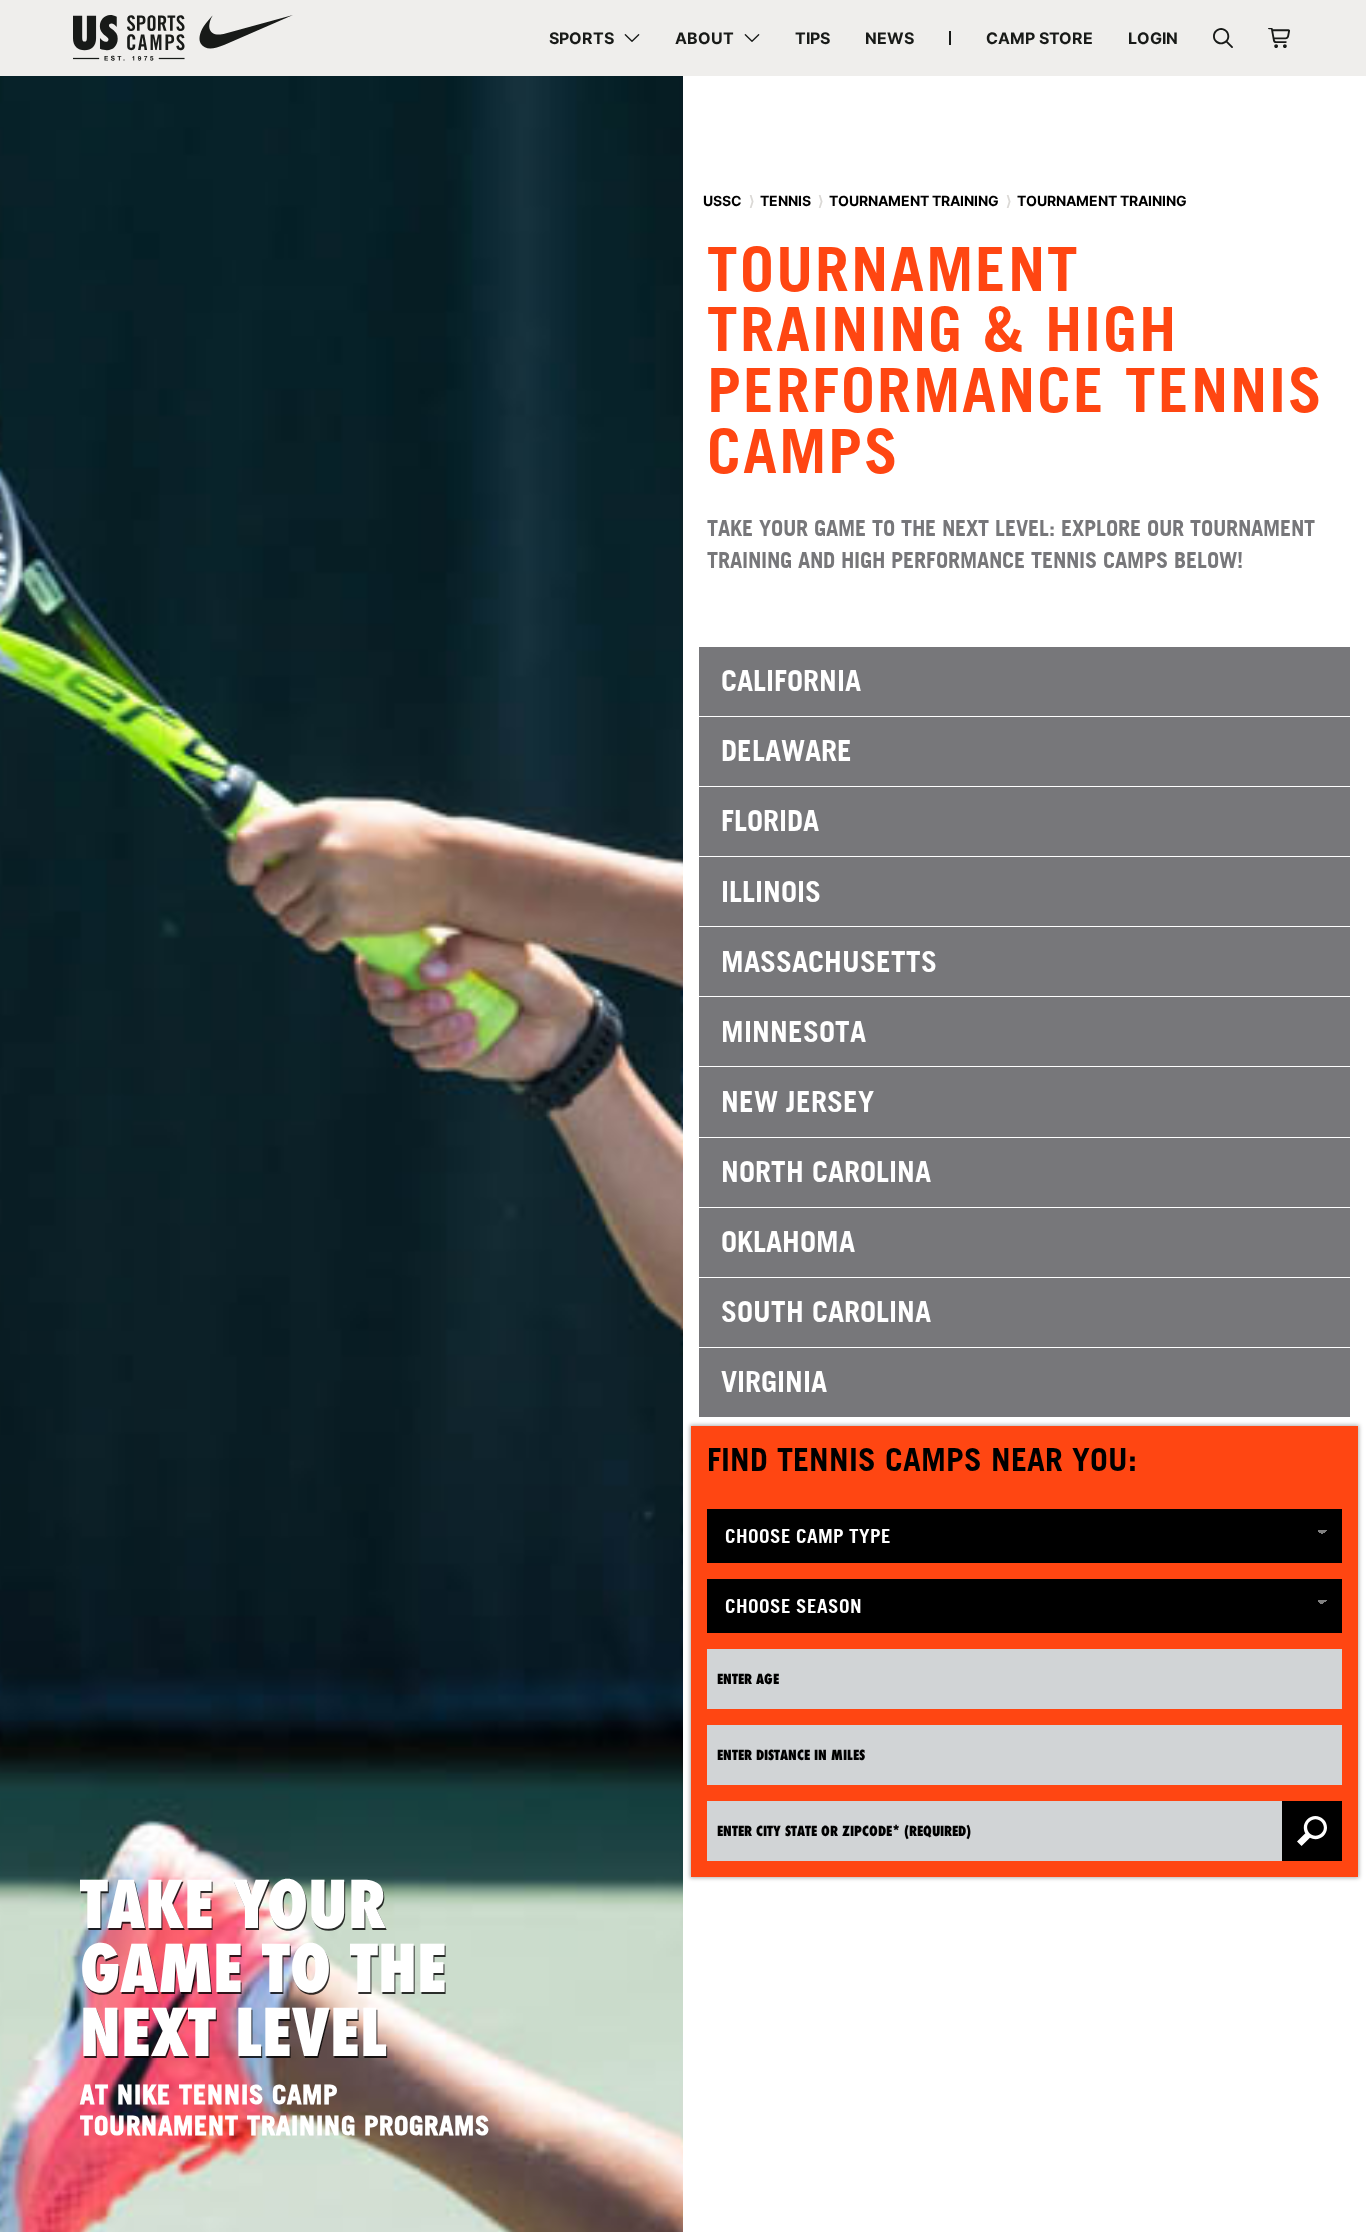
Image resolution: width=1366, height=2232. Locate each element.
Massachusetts (829, 961)
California (791, 680)
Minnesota (793, 1031)
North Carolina (826, 1171)
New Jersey (797, 1101)
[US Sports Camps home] (183, 38)
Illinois (771, 891)
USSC (722, 200)
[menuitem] (594, 38)
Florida (770, 820)
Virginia (774, 1381)
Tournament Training (914, 200)
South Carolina (826, 1311)
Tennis (785, 200)
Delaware (786, 750)
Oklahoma (788, 1241)
